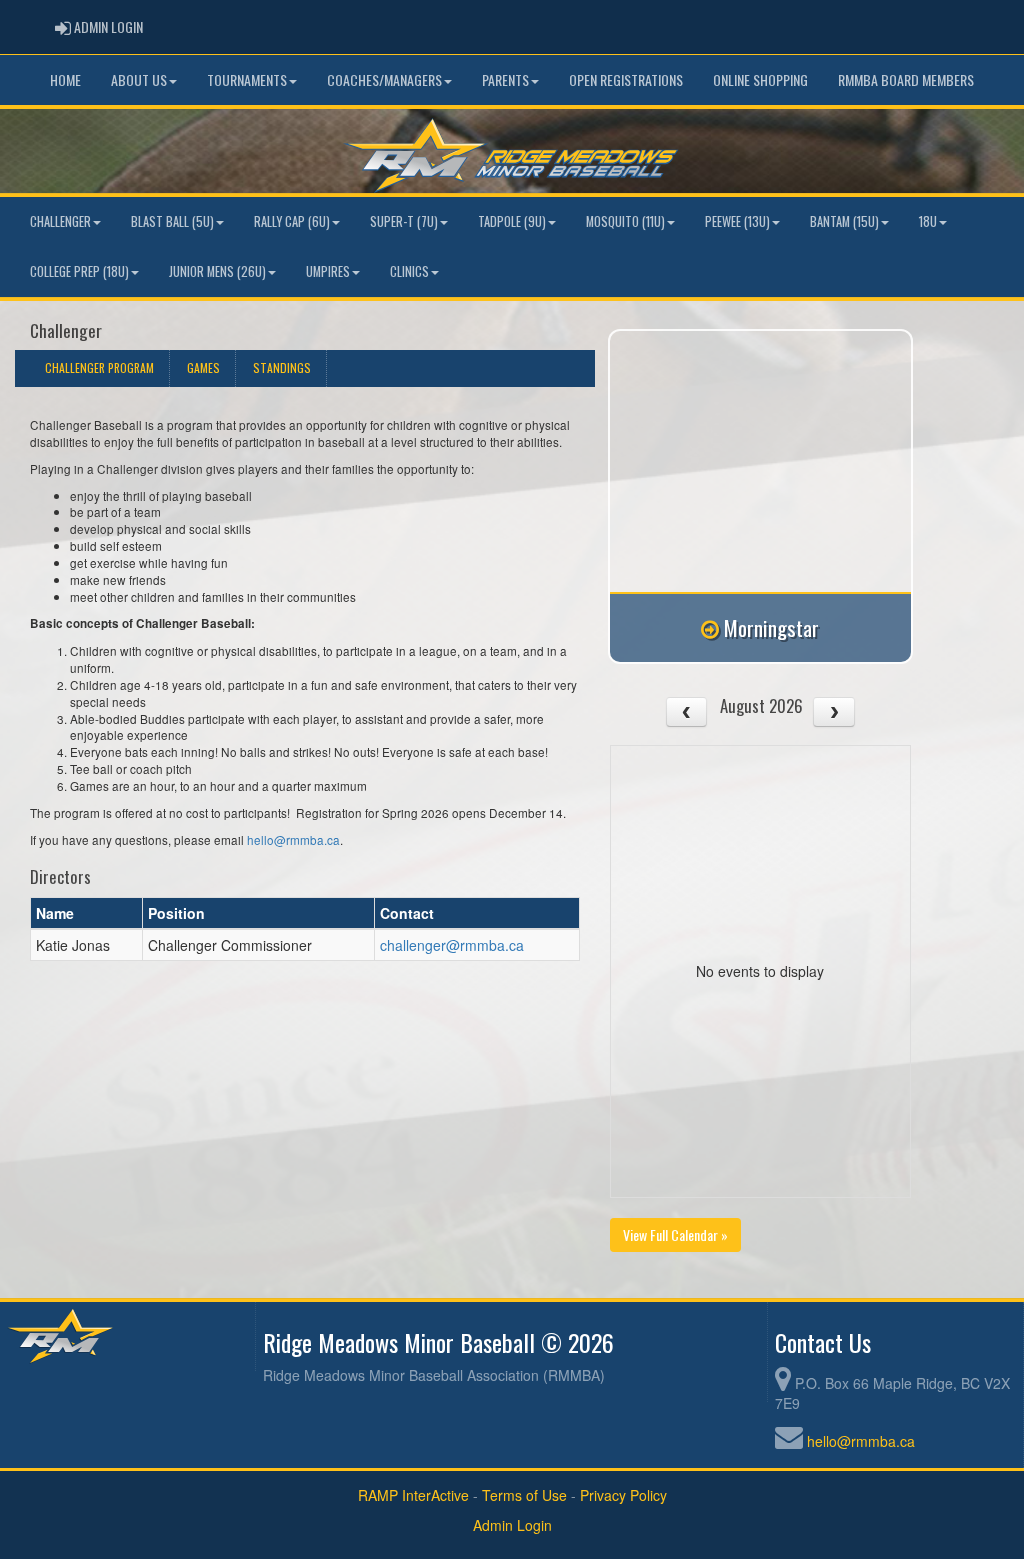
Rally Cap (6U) (292, 221)
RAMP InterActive (413, 1495)
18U (928, 221)
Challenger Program (99, 367)
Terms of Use (524, 1495)
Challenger (60, 221)
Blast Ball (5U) (172, 221)
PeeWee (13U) (737, 221)
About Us (139, 79)
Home (65, 79)
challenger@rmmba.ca (452, 945)
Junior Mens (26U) (217, 271)
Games (203, 367)
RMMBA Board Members (906, 79)
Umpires (328, 271)
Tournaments (247, 79)
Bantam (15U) (844, 221)
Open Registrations (626, 79)
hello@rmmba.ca (293, 839)
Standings (282, 367)
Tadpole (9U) (512, 221)
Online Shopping (760, 79)
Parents (505, 79)
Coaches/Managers (384, 79)
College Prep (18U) (79, 271)
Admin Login (512, 1525)
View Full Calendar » (675, 1234)
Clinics (409, 271)
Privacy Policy (623, 1495)
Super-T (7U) (404, 221)
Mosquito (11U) (625, 221)
